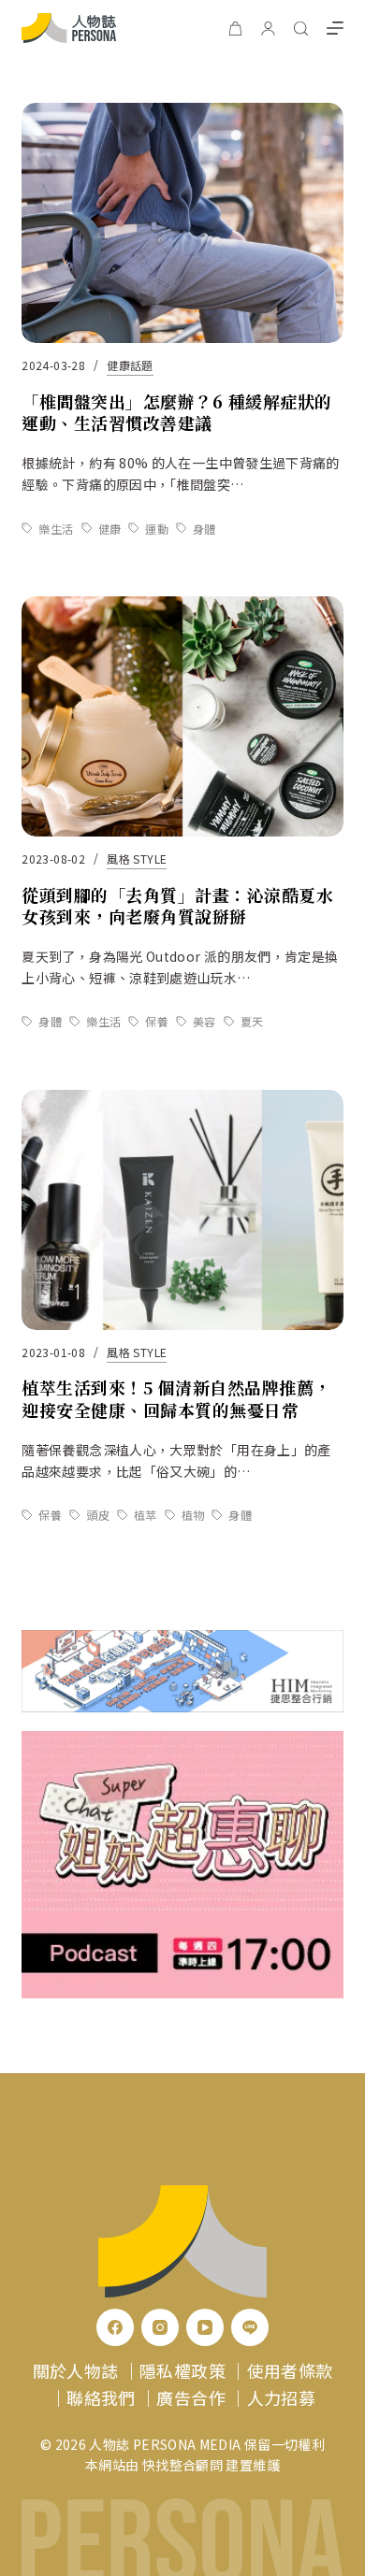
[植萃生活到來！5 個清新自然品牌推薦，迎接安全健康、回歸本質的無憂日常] (182, 1210)
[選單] (335, 28)
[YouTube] (205, 2327)
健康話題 (130, 365)
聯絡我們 (101, 2397)
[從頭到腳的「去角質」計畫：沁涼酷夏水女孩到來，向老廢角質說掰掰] (182, 716)
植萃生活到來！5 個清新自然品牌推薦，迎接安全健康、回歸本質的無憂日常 (176, 1398)
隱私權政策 (182, 2370)
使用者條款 (290, 2370)
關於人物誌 (76, 2370)
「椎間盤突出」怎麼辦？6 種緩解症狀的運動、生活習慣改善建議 (176, 412)
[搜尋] (301, 29)
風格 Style (137, 859)
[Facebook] (115, 2327)
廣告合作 (190, 2397)
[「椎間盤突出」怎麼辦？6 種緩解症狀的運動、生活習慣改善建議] (182, 223)
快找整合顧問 (182, 2465)
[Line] (250, 2327)
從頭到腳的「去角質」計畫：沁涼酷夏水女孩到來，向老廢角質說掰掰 (177, 905)
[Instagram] (160, 2327)
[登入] (268, 29)
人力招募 (281, 2397)
